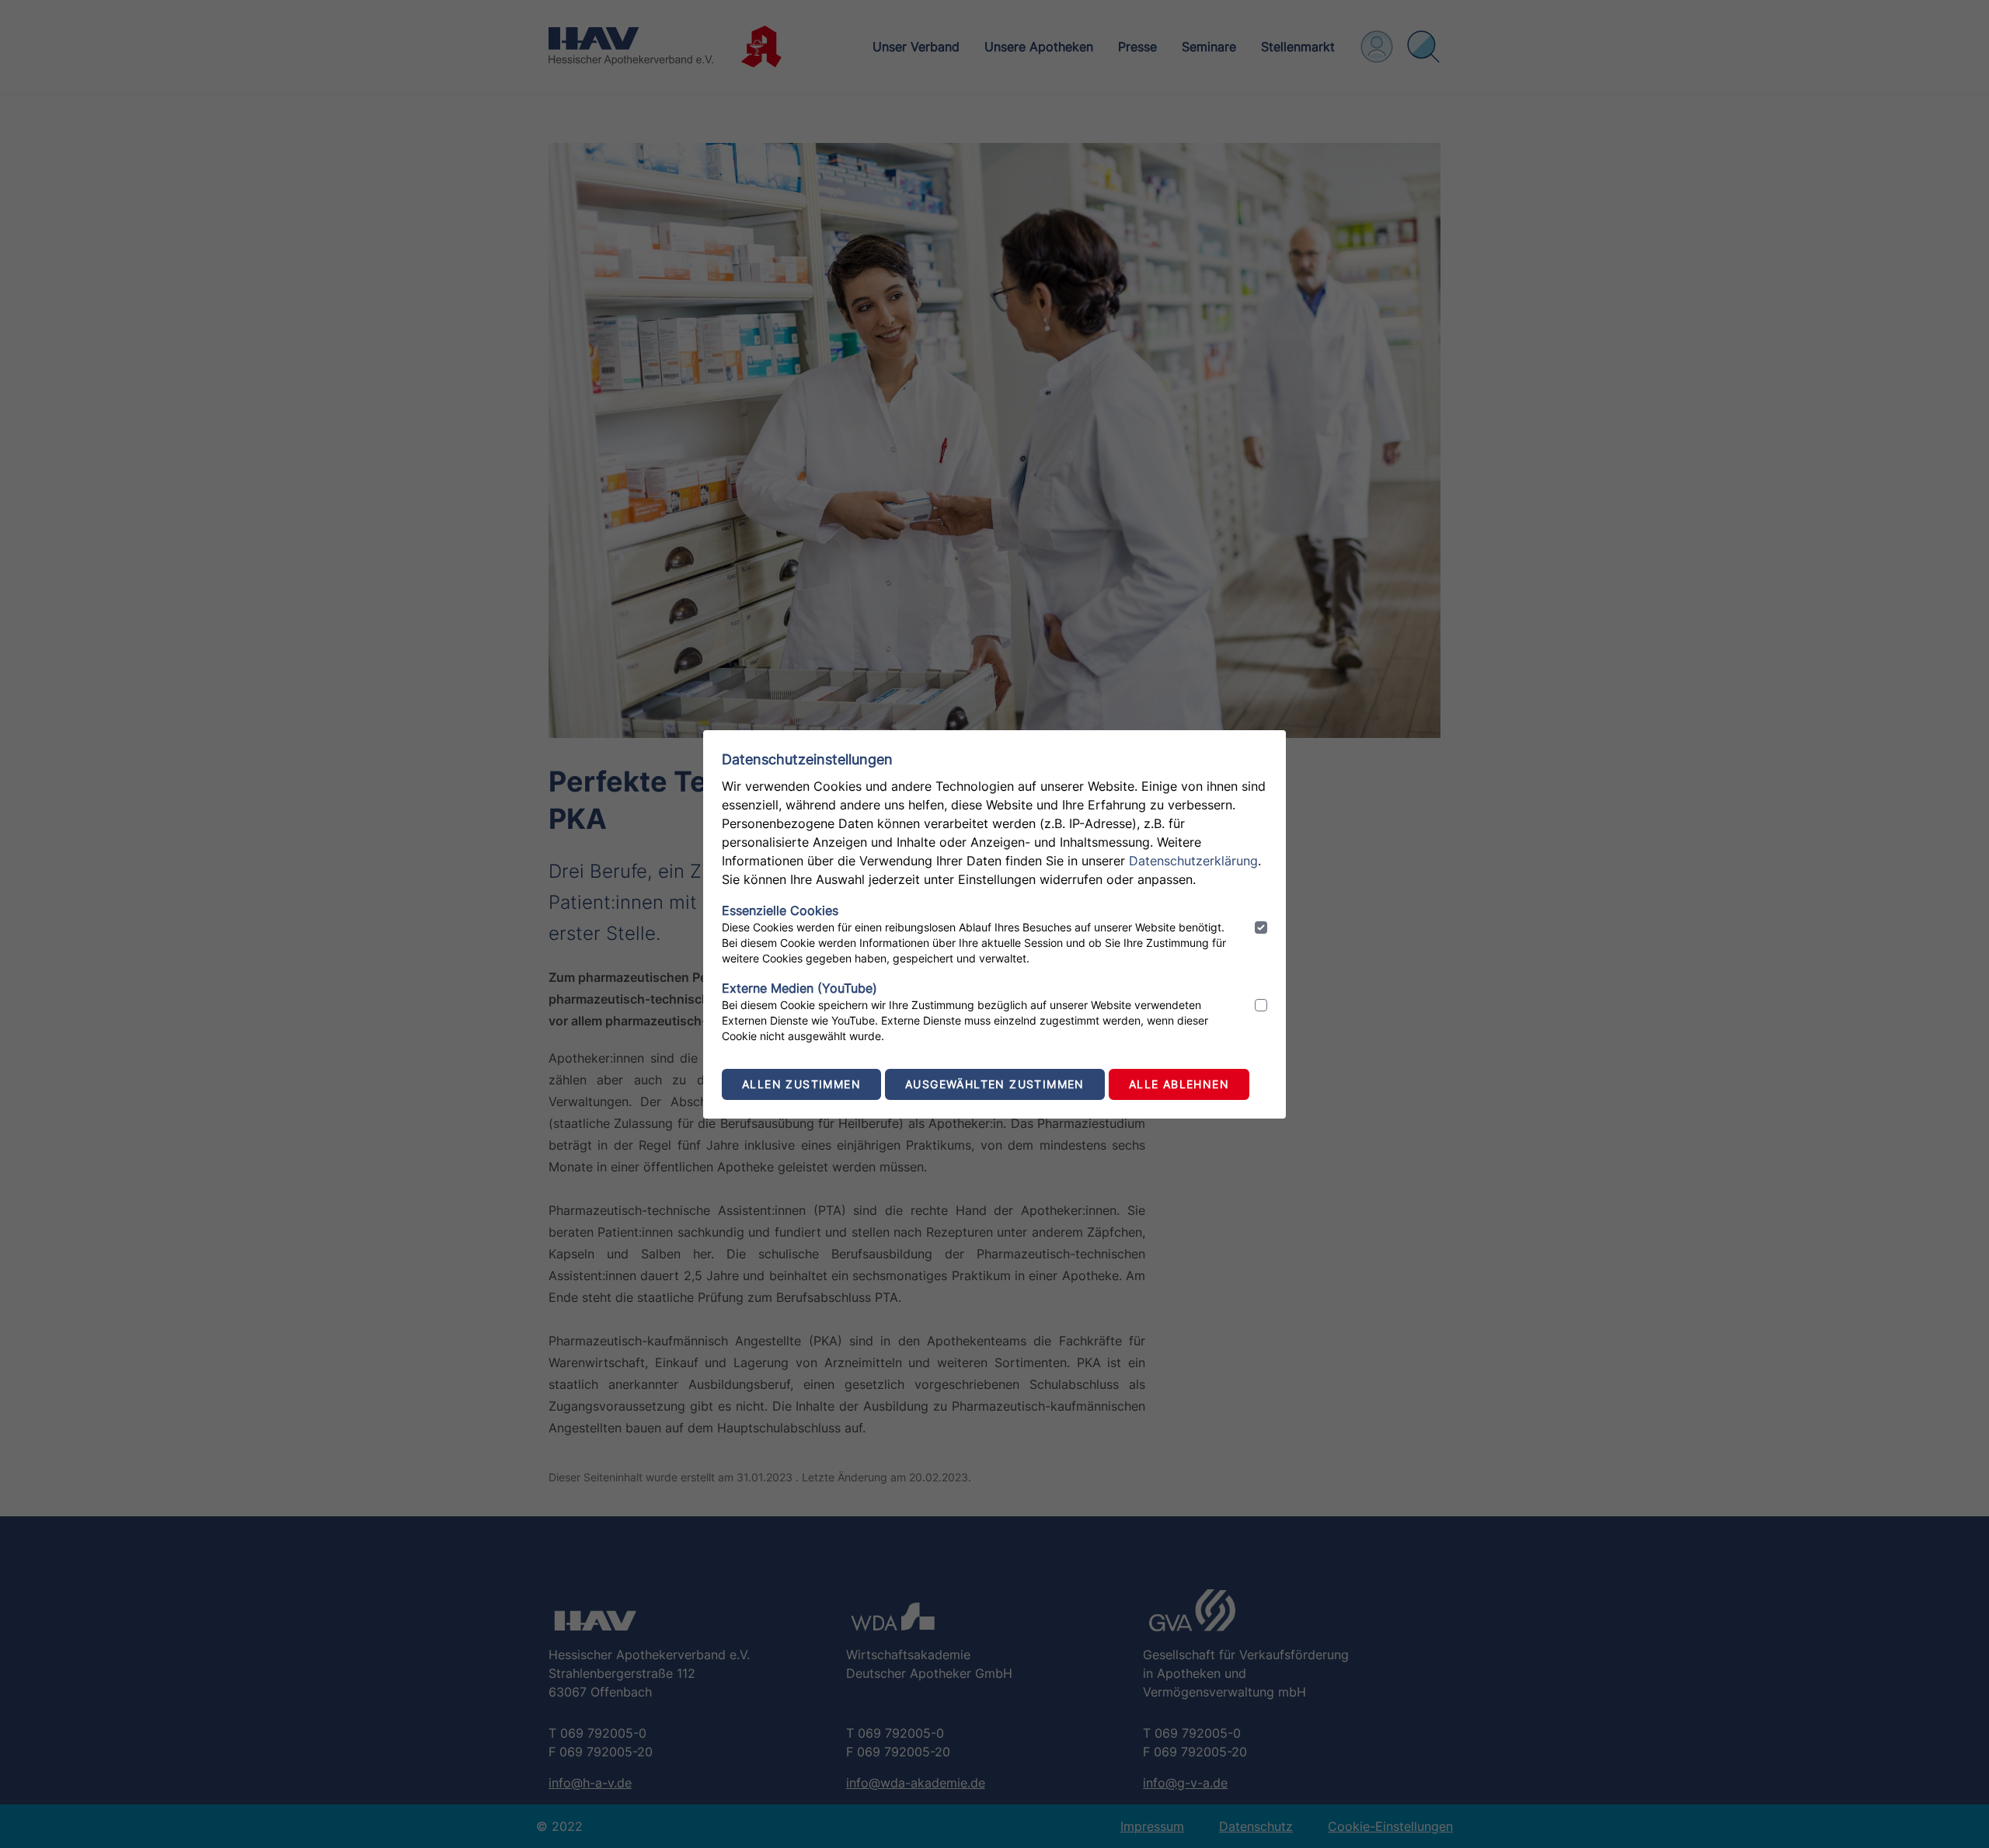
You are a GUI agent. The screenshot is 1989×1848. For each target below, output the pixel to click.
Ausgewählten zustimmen (995, 1084)
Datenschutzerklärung (1193, 861)
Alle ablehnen (1179, 1084)
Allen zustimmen (801, 1084)
